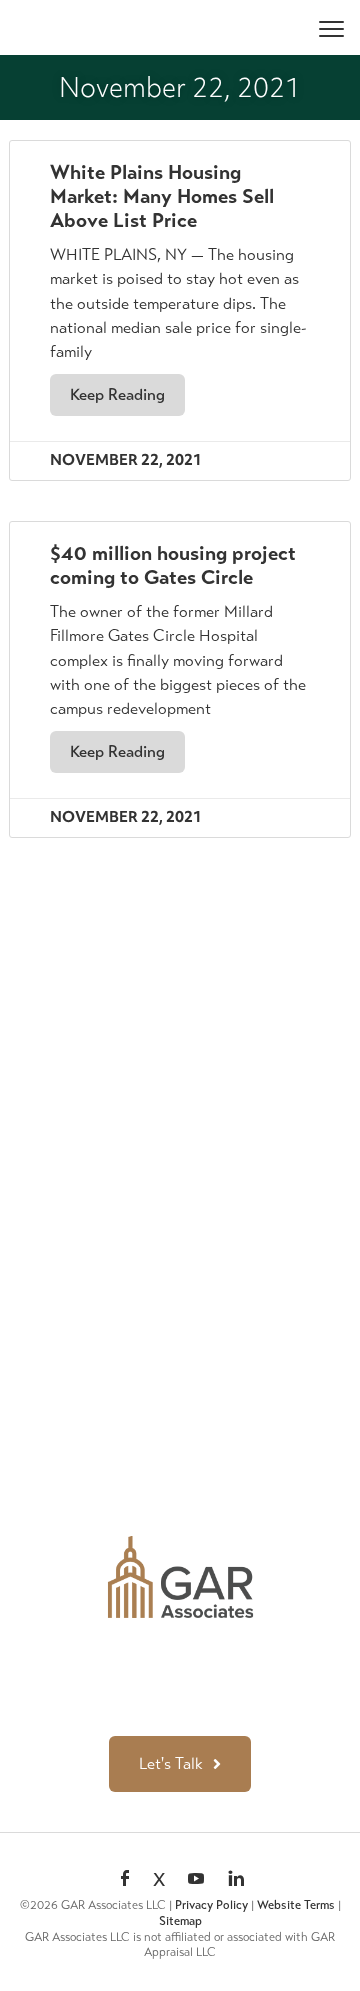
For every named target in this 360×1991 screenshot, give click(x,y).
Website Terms (296, 1905)
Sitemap (180, 1921)
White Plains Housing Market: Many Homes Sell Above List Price (162, 196)
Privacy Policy (211, 1905)
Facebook (125, 1880)
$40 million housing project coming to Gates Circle (173, 565)
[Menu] (331, 27)
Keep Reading (117, 394)
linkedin (236, 1880)
